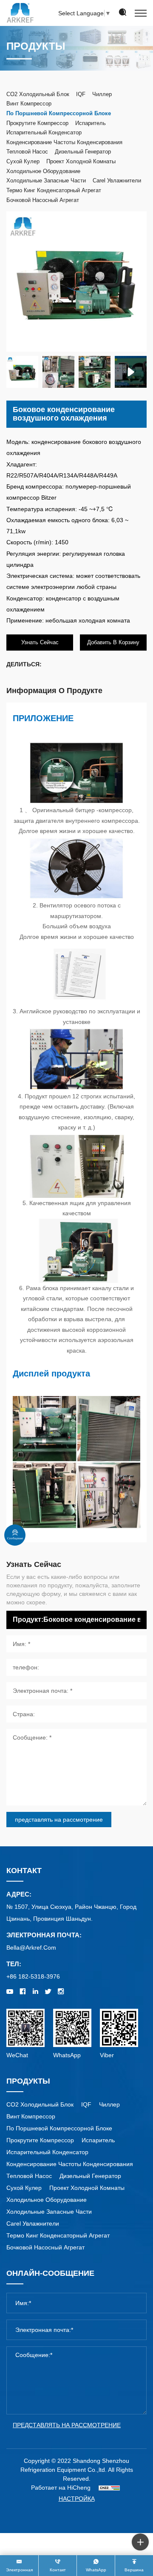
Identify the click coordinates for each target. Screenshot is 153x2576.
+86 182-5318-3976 (33, 1976)
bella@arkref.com (31, 1948)
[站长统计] (109, 2488)
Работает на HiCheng (61, 2488)
